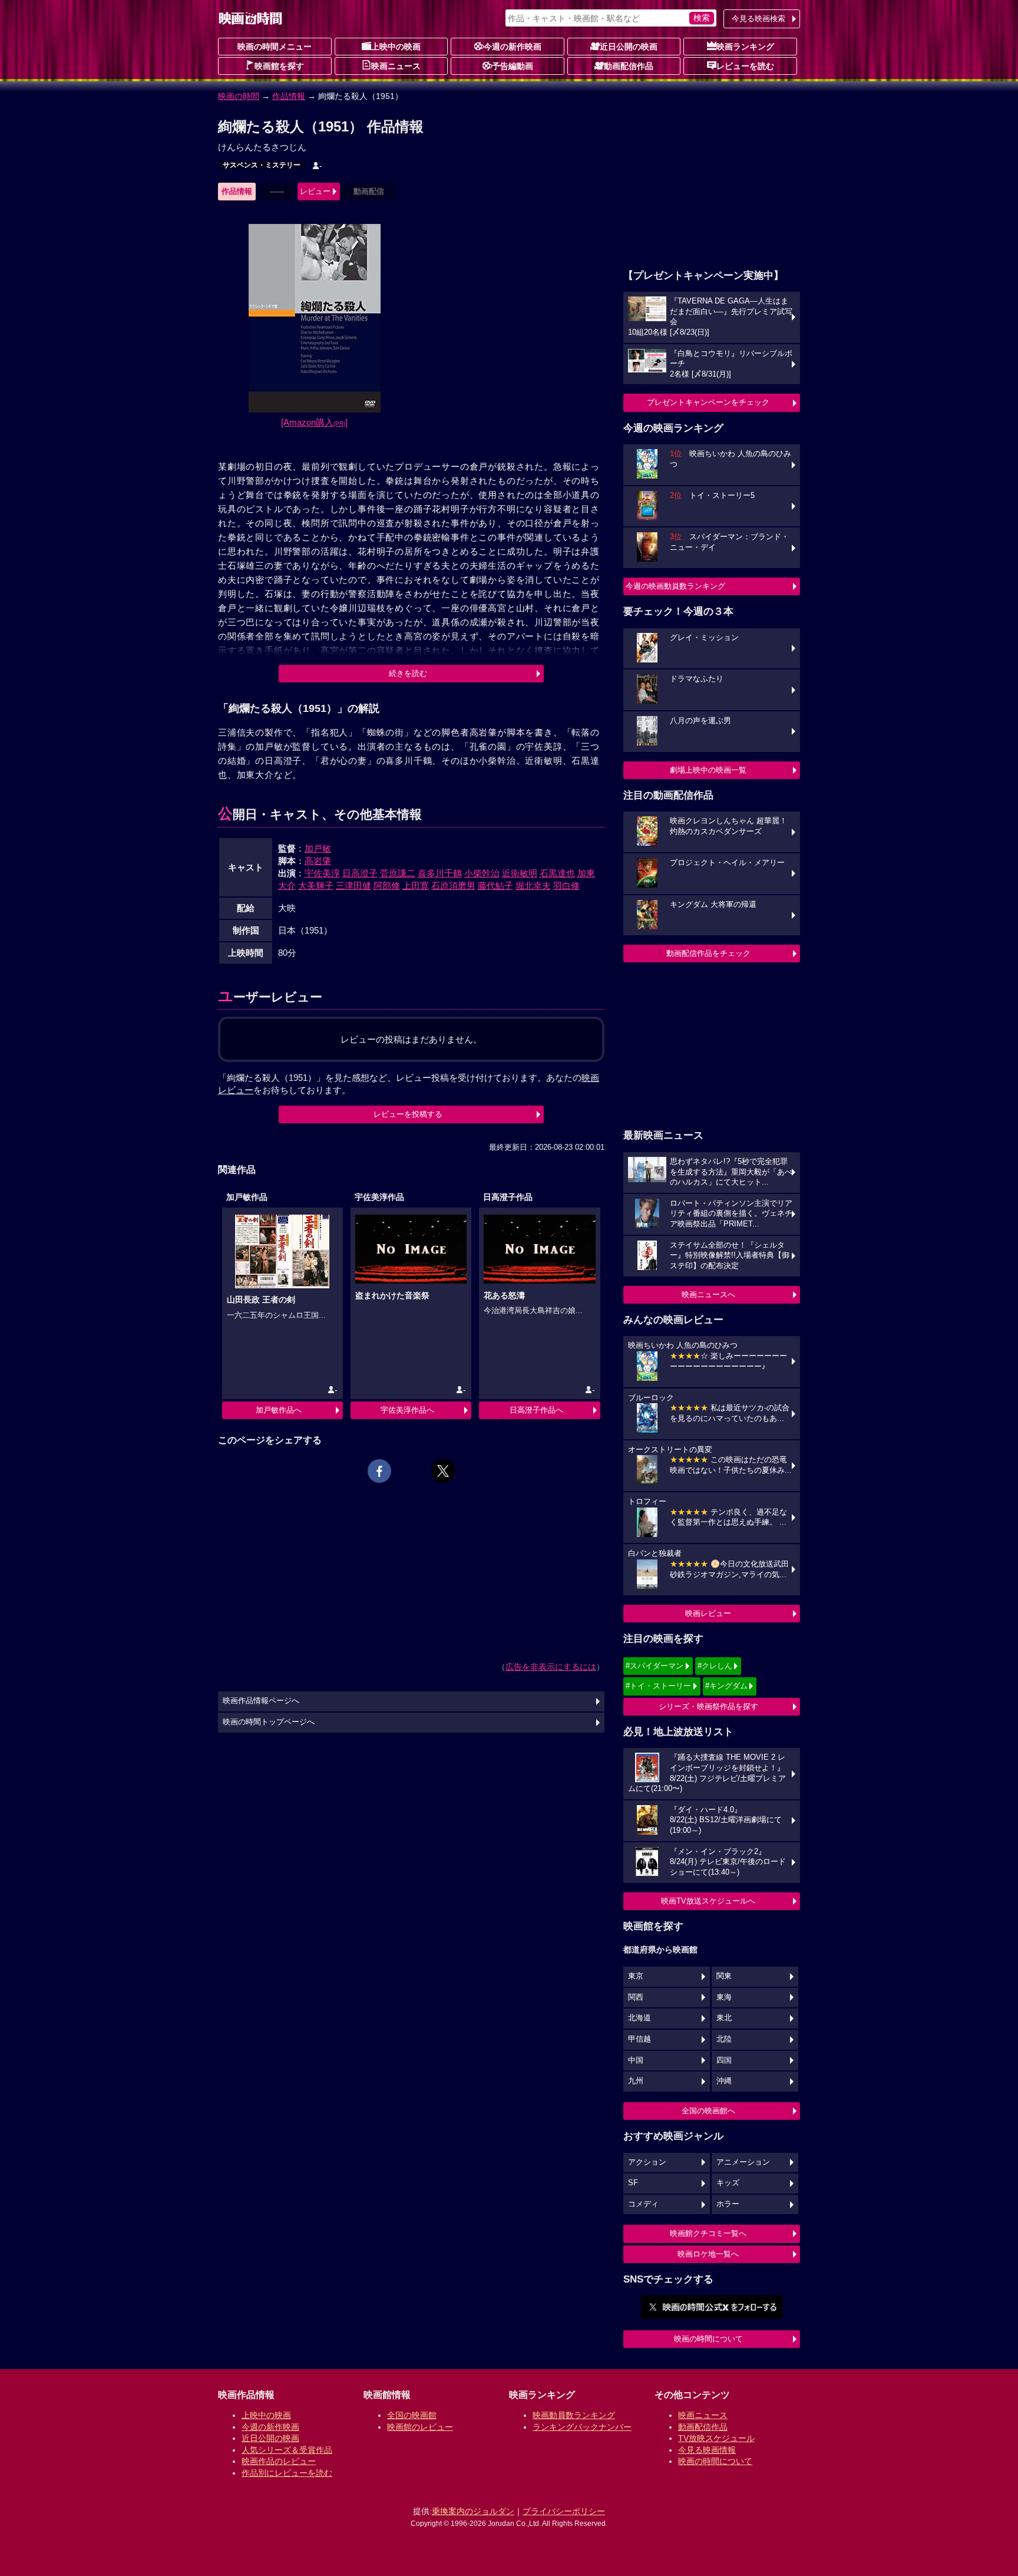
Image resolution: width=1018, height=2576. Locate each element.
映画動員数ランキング (574, 2415)
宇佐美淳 (322, 873)
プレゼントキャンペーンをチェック (708, 402)
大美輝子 (316, 885)
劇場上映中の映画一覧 (708, 770)
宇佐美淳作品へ (407, 1410)
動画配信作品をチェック (708, 953)
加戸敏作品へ (279, 1410)
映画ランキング (745, 47)
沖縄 (724, 2081)
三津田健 (353, 885)
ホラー (728, 2204)
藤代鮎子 (495, 885)
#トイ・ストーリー (658, 1686)
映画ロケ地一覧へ (708, 2254)
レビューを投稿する (408, 1114)
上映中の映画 (396, 47)
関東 (724, 1976)
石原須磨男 (453, 885)
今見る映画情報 (707, 2450)
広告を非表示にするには (551, 1667)
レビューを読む (745, 66)
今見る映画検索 (758, 19)
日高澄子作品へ (536, 1410)
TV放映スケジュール (716, 2438)
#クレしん (715, 1666)
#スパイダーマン (655, 1666)
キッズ (728, 2183)
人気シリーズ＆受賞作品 (287, 2450)
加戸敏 (318, 848)
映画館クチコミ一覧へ (708, 2233)
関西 (636, 1997)
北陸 (724, 2039)
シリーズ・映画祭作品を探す (708, 1706)
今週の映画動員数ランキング (675, 586)
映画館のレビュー (420, 2427)
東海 (724, 1997)
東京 (636, 1976)
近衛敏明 (520, 873)
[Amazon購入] (314, 422)
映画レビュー (708, 1613)
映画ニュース (396, 66)
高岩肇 (318, 861)
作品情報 (289, 96)
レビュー (315, 191)
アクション (647, 2162)
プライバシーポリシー (564, 2511)
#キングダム (726, 1686)
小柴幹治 (482, 873)
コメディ (643, 2204)
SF (633, 2183)
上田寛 (416, 885)
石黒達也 (557, 873)
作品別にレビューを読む (287, 2473)
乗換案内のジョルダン (473, 2511)
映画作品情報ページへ (261, 1701)
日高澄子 (360, 873)
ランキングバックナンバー (582, 2427)
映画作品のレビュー (279, 2461)
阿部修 (387, 885)
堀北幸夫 (533, 885)
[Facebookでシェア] (379, 1471)
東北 (724, 2018)
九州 (636, 2081)
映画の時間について (708, 2339)
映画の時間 (239, 96)
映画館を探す (279, 66)
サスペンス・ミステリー (262, 165)
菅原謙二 (398, 873)
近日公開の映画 (629, 47)
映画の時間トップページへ (269, 1722)
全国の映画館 (412, 2415)
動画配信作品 (629, 66)
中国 (636, 2060)
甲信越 (639, 2039)
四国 (724, 2060)
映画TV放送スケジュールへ (708, 1901)
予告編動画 (513, 66)
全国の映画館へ (708, 2111)
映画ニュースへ (708, 1294)
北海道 (639, 2018)
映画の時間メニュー (275, 47)
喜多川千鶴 (440, 873)
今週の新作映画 (513, 47)
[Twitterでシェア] (443, 1471)
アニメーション (743, 2162)
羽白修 (566, 885)
